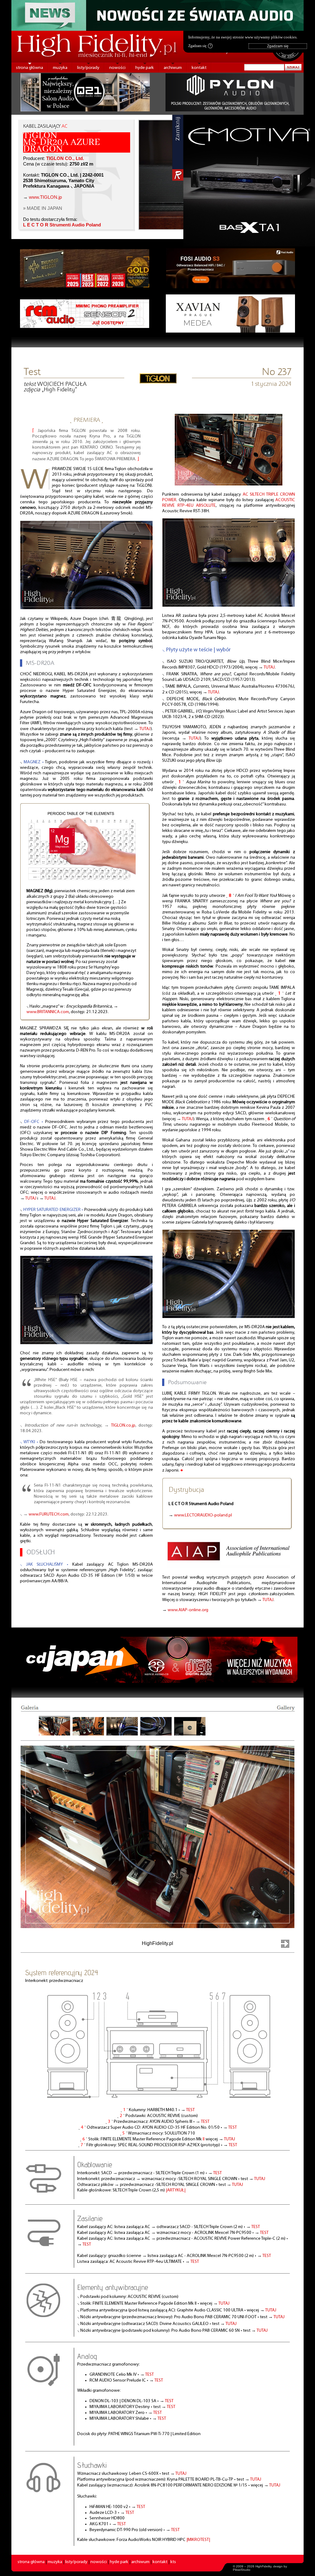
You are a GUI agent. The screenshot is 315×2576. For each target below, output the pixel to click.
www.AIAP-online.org (188, 1610)
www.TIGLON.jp (45, 197)
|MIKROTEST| (198, 2540)
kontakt (199, 68)
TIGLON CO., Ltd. (65, 158)
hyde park (145, 68)
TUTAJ (145, 729)
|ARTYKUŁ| (176, 2190)
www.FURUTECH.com (49, 1514)
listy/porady (88, 68)
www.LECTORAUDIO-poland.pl (203, 1515)
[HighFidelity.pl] (158, 381)
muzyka (60, 68)
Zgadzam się (200, 46)
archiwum (173, 68)
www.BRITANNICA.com (48, 1012)
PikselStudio (242, 2570)
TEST (190, 2110)
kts (173, 2562)
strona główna (30, 68)
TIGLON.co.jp (123, 1426)
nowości (117, 68)
